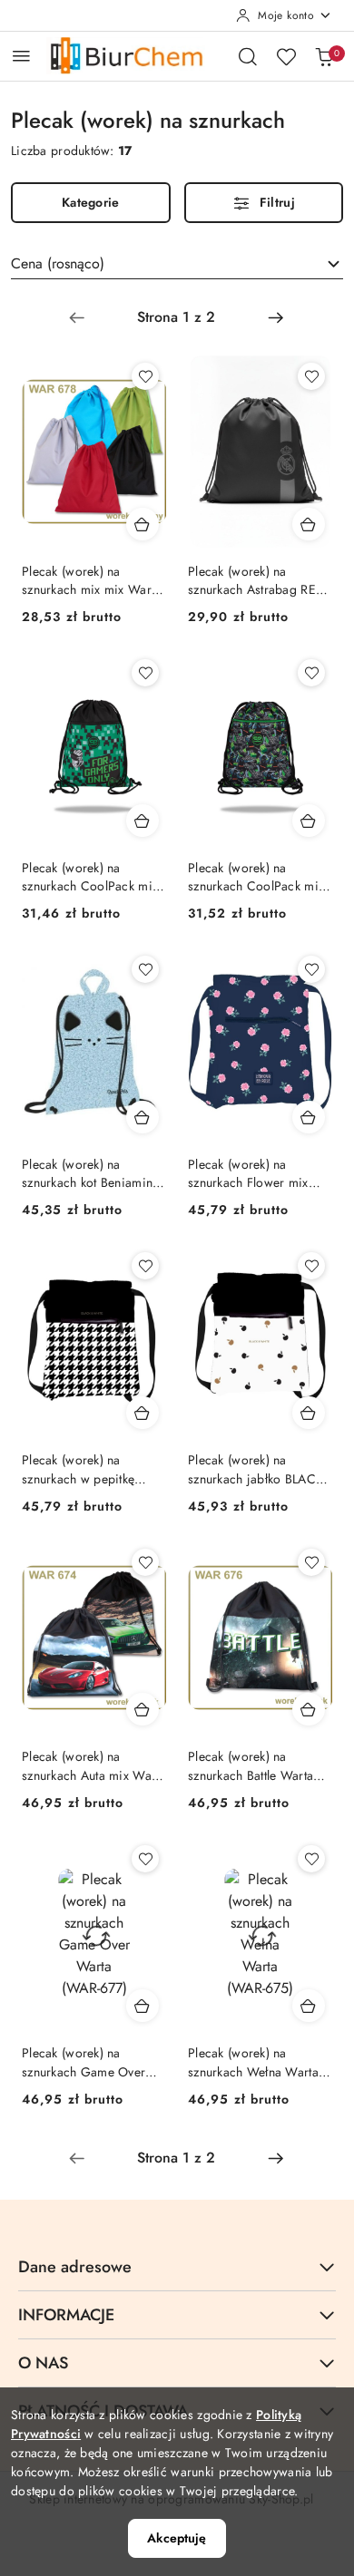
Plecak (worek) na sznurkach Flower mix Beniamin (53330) (248, 1173)
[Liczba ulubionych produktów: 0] (286, 56)
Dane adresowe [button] (75, 2267)
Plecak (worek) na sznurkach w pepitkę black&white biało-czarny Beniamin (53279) (91, 1469)
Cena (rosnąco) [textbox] (58, 263)
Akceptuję (177, 2538)
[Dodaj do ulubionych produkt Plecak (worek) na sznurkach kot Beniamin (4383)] (145, 969)
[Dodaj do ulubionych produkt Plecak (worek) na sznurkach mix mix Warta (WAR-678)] (145, 376)
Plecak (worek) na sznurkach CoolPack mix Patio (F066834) (256, 877)
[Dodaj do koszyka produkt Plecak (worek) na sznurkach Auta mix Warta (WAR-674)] (143, 1709)
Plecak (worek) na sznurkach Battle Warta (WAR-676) (251, 1765)
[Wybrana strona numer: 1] (176, 317)
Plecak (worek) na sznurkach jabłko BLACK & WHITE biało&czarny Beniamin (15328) (256, 1469)
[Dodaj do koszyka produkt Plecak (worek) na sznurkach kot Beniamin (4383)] (143, 1117)
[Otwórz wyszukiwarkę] (248, 56)
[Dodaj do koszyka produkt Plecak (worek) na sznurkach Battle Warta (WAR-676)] (309, 1709)
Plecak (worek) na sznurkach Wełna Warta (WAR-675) (253, 2062)
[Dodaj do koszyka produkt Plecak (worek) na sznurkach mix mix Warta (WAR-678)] (143, 524)
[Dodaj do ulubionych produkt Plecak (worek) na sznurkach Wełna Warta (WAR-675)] (311, 1859)
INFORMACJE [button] (66, 2315)
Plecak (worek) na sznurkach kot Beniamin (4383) (87, 1173)
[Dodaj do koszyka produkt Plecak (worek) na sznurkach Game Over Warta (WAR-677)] (143, 2006)
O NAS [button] (43, 2363)
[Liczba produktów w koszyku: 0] (324, 56)
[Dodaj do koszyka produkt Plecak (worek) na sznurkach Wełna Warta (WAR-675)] (309, 2006)
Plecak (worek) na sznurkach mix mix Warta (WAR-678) (91, 580)
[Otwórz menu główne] (21, 56)
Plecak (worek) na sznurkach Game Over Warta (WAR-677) (84, 2062)
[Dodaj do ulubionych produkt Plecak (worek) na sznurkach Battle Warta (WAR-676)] (311, 1562)
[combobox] (177, 264)
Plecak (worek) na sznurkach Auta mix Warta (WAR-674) (94, 1765)
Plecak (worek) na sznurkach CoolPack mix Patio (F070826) (90, 877)
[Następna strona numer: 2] (276, 317)
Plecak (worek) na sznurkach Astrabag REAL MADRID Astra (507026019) (259, 580)
